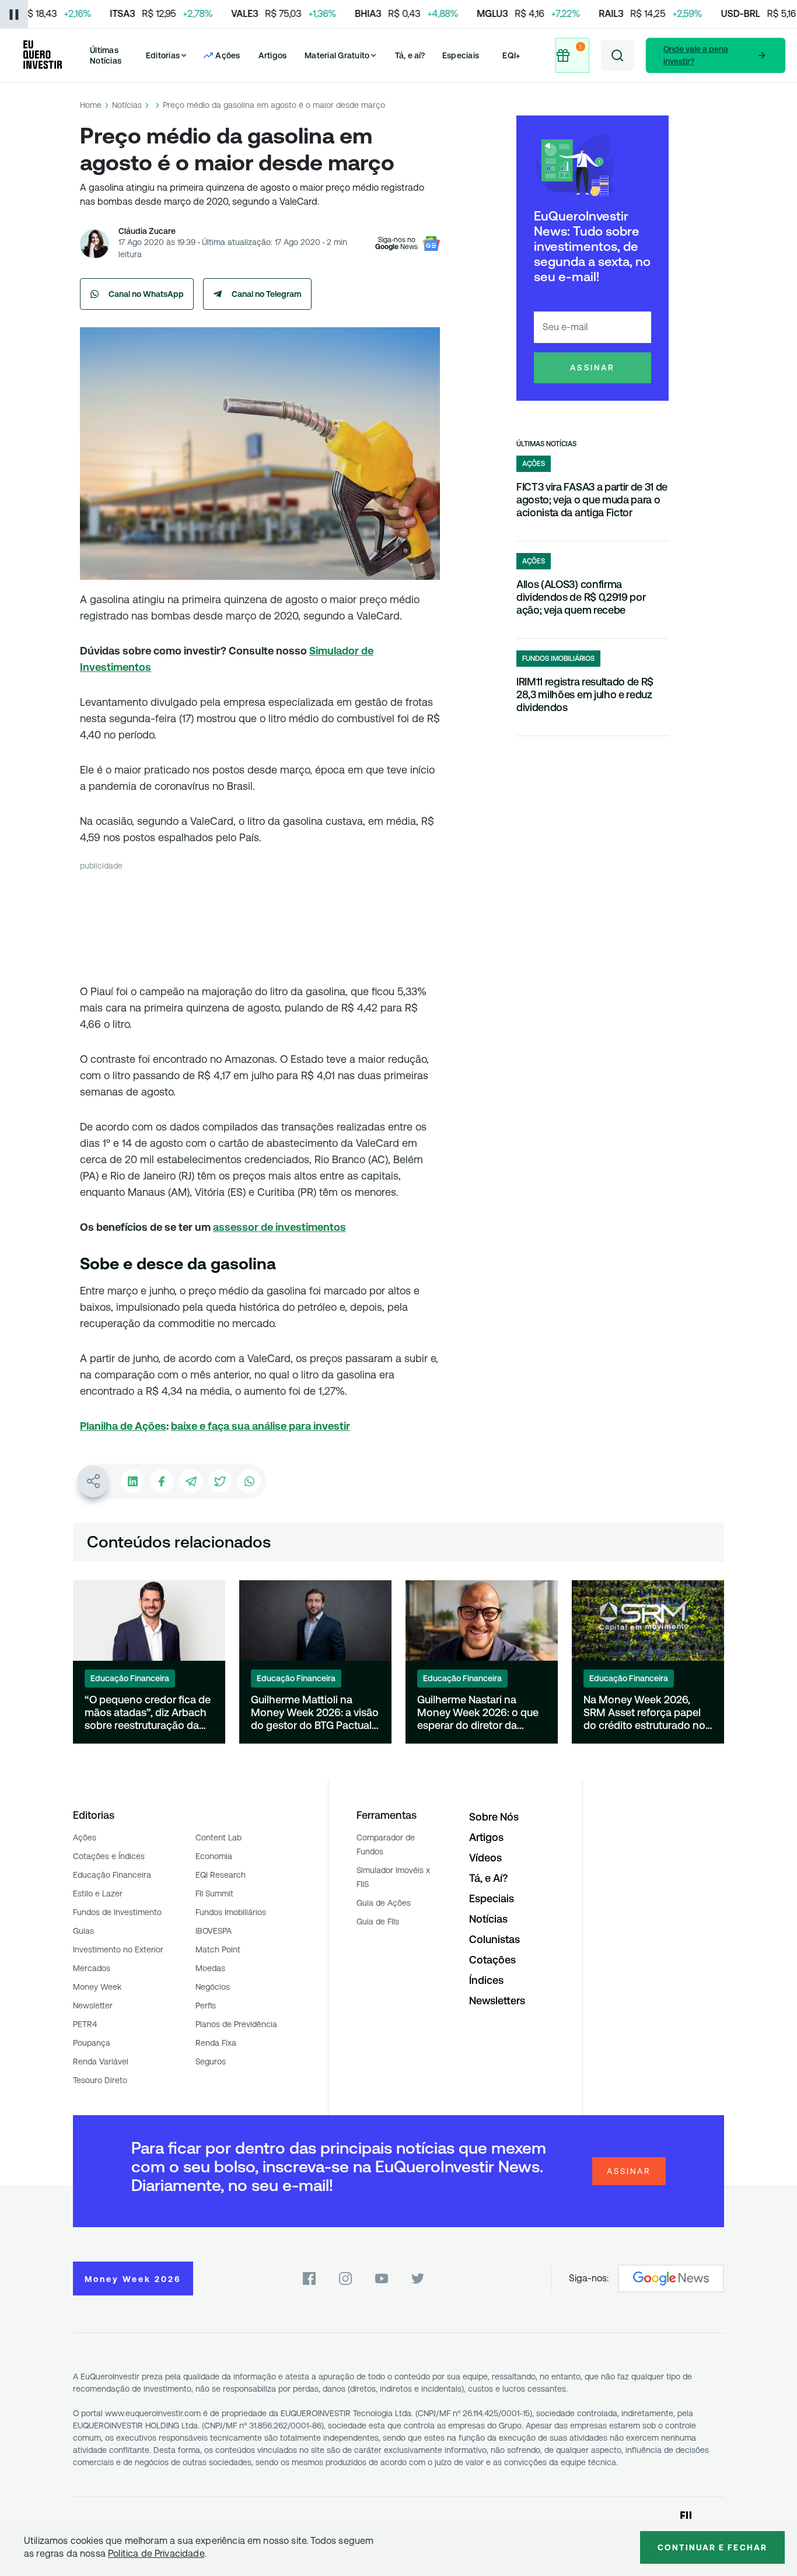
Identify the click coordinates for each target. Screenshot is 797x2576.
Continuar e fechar (712, 2547)
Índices (486, 1980)
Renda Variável (101, 2061)
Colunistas (494, 1939)
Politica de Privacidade (156, 2554)
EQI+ (511, 55)
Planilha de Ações (123, 1426)
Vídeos (485, 1858)
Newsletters (497, 2001)
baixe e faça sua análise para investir (261, 1426)
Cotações (492, 1960)
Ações (85, 1838)
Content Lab (219, 1838)
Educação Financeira (112, 1875)
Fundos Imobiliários (231, 1912)
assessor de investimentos (279, 1227)
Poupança (92, 2043)
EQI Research (221, 1875)
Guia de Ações (384, 1903)
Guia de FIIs (378, 1922)
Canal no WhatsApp (146, 294)
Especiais (461, 55)
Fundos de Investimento (117, 1912)
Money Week (97, 1987)
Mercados (92, 1968)
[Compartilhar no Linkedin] (132, 1481)
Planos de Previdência (236, 2024)
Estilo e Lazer (98, 1894)
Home (91, 105)
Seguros (211, 2061)
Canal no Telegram (267, 294)
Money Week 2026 (133, 2279)
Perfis (206, 2006)
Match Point (218, 1950)
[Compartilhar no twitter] (220, 1481)
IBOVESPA (214, 1931)
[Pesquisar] (618, 55)
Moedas (210, 1968)
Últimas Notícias (106, 55)
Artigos (273, 55)
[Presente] (572, 55)
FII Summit (214, 1894)
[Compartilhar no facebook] (162, 1481)
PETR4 (85, 2024)
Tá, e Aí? (488, 1878)
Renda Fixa (216, 2043)
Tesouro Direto (100, 2080)
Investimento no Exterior (118, 1950)
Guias (83, 1931)
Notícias (127, 105)
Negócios (213, 1987)
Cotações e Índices (109, 1856)
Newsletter (93, 2006)
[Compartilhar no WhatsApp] (249, 1481)
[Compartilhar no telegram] (191, 1481)
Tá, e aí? (410, 55)
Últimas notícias (546, 444)
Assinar (592, 367)
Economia (214, 1856)
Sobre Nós (494, 1817)
